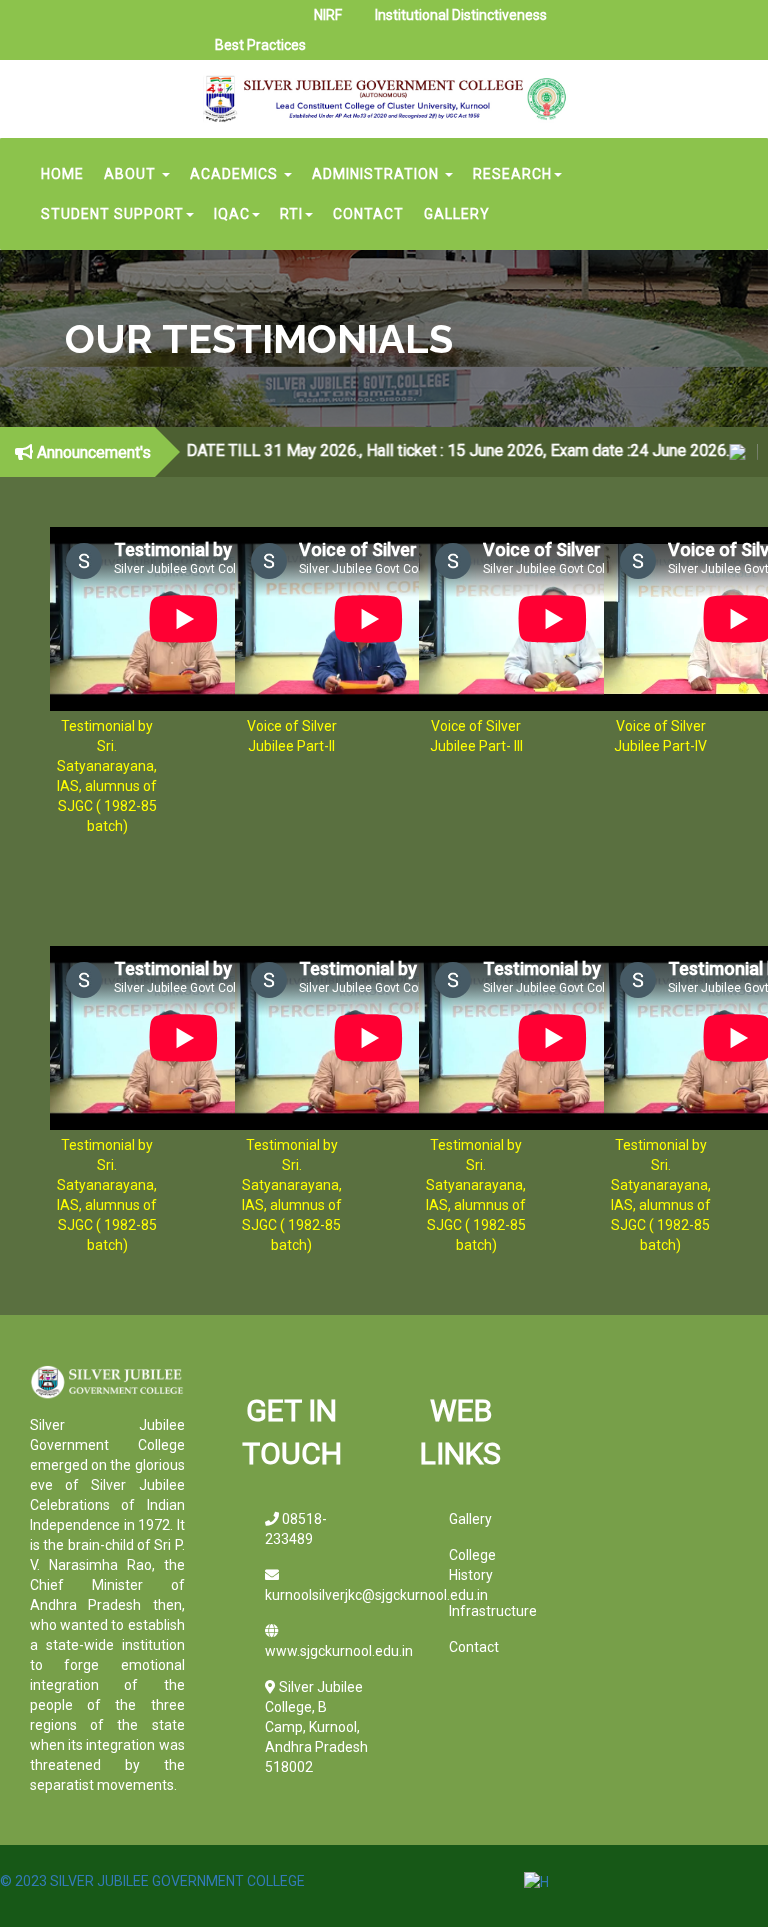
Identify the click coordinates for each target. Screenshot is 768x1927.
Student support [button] (112, 214)
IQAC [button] (232, 214)
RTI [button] (291, 214)
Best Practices (260, 45)
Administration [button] (377, 174)
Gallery (457, 214)
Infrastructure (493, 1611)
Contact (368, 214)
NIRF (328, 15)
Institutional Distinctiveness (461, 15)
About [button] (132, 174)
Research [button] (512, 174)
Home (62, 174)
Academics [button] (236, 174)
